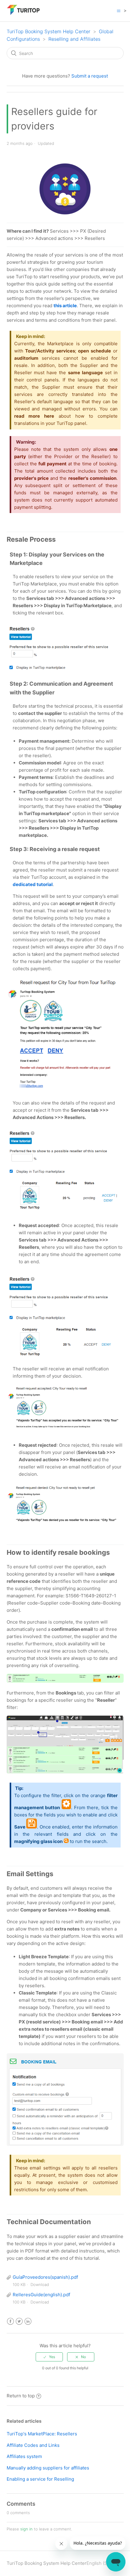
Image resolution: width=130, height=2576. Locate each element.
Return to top (21, 2396)
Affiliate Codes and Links (33, 2445)
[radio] (49, 2357)
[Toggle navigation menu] (119, 11)
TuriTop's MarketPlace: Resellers (42, 2434)
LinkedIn (28, 2321)
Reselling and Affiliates (74, 39)
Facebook (10, 2321)
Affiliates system (24, 2456)
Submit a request (90, 76)
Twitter (19, 2321)
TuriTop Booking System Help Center (49, 31)
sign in (26, 2529)
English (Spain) (102, 2563)
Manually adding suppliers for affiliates (48, 2468)
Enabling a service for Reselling (40, 2479)
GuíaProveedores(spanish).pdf (45, 2277)
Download (40, 2284)
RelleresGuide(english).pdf (41, 2295)
